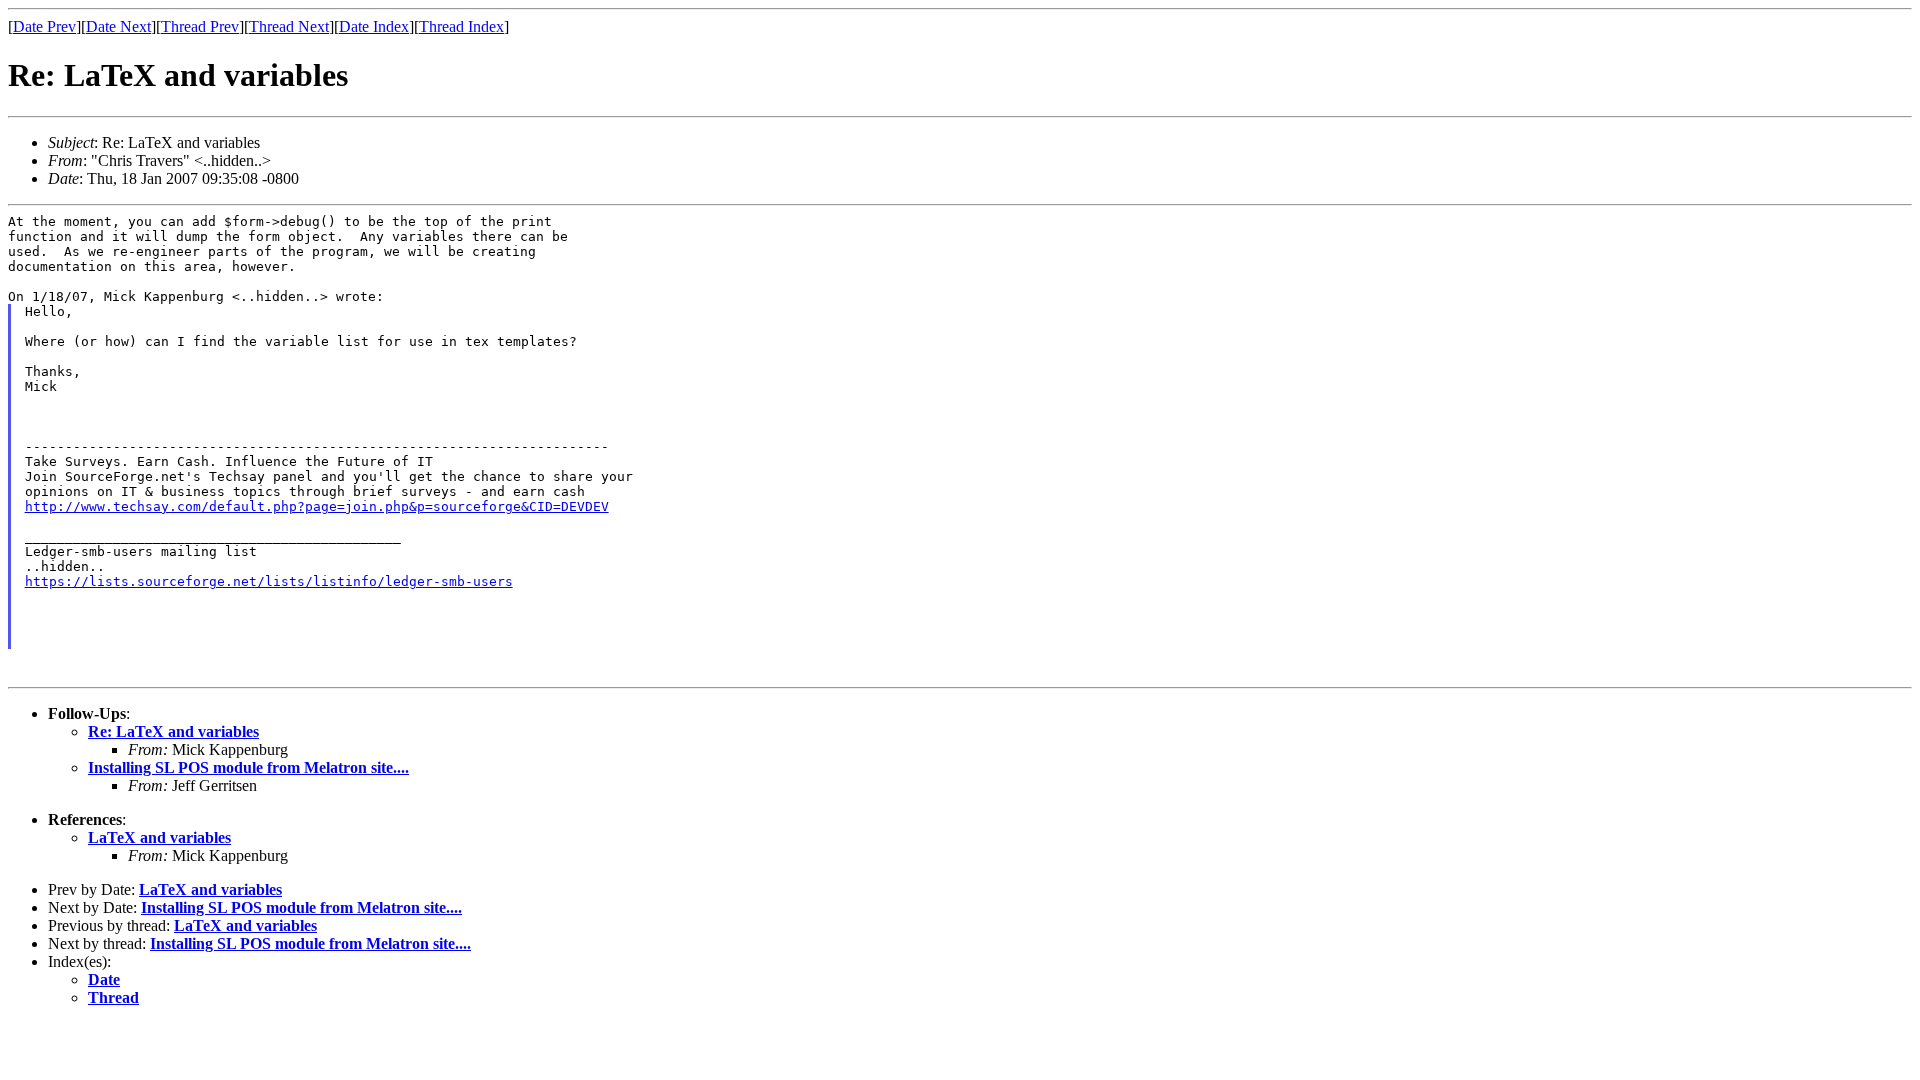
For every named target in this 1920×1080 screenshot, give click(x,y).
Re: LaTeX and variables (173, 731)
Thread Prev (200, 26)
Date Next (118, 26)
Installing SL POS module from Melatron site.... (248, 767)
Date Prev (44, 26)
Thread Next (289, 26)
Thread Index (461, 26)
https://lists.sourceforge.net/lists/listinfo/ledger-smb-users (269, 581)
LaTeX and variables (159, 837)
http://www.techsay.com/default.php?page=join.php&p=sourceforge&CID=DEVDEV (317, 506)
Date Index (374, 26)
